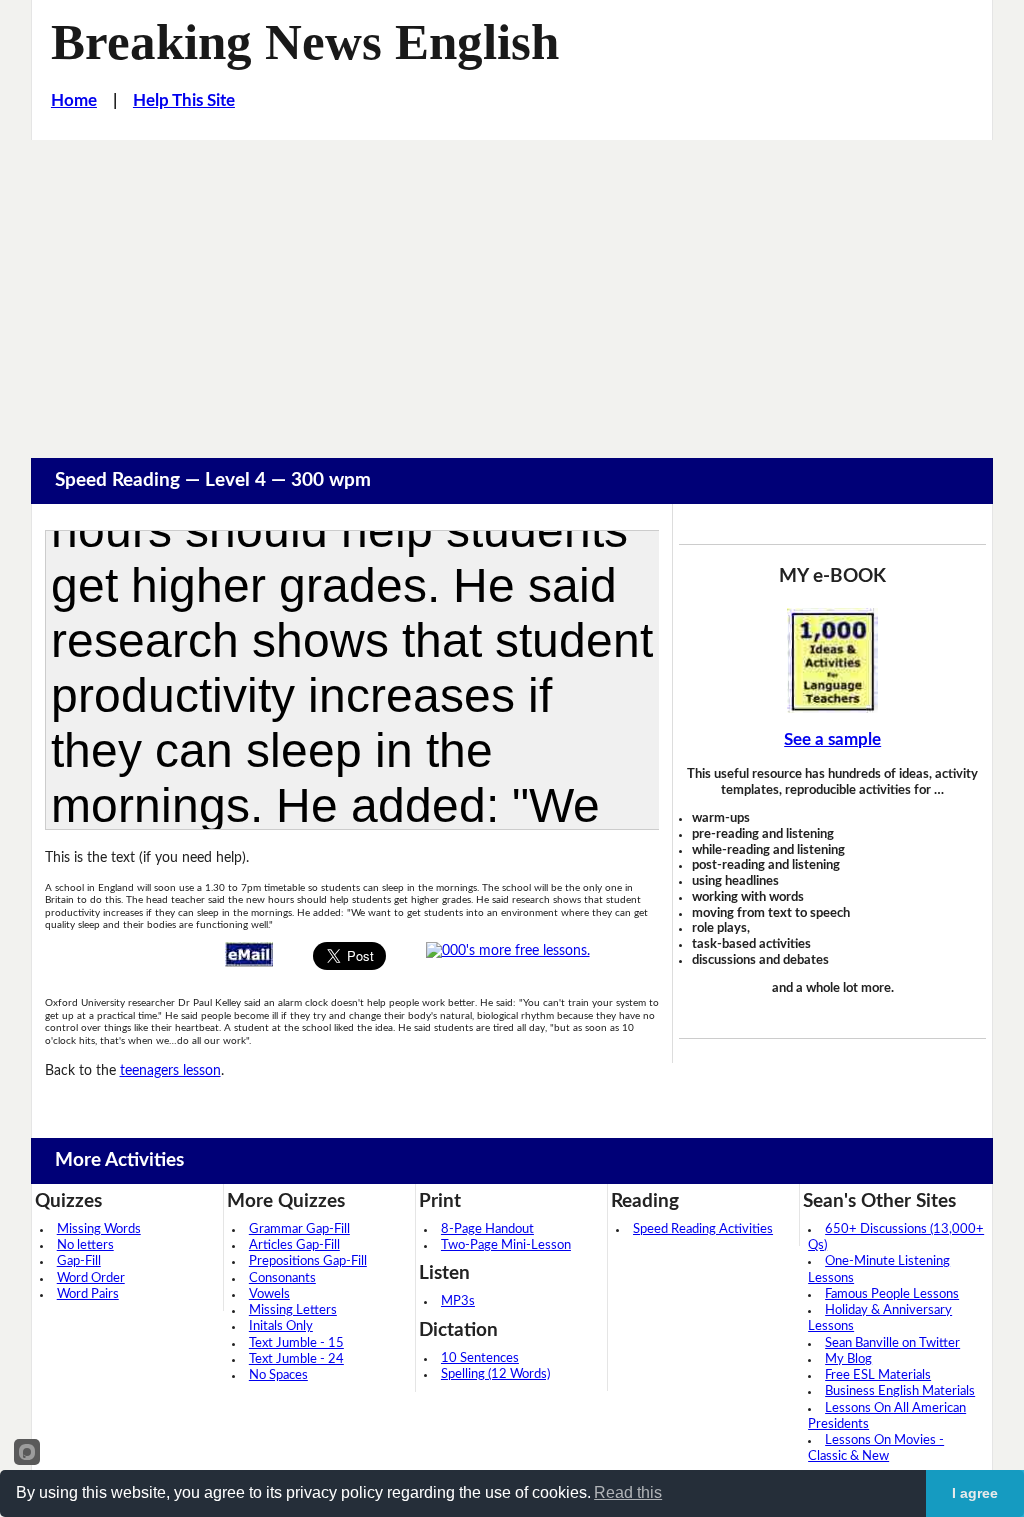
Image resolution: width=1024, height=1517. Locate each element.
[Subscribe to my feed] (508, 950)
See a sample (832, 740)
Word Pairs (88, 1294)
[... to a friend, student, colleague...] (249, 953)
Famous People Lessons (892, 1294)
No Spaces (278, 1375)
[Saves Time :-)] (832, 660)
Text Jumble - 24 (296, 1359)
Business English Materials (900, 1391)
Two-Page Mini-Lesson (506, 1245)
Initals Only (281, 1326)
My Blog (848, 1359)
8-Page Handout (487, 1229)
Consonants (282, 1278)
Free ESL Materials (878, 1375)
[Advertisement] (512, 290)
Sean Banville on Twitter (892, 1343)
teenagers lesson (170, 1070)
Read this (628, 1492)
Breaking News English (305, 42)
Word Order (91, 1278)
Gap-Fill (79, 1261)
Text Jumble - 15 (296, 1343)
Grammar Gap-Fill (299, 1229)
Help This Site (184, 101)
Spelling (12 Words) (495, 1374)
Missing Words (99, 1229)
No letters (85, 1245)
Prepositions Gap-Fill (308, 1261)
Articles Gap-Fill (294, 1245)
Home (74, 101)
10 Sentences (480, 1358)
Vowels (269, 1294)
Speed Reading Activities (703, 1229)
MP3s (458, 1301)
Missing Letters (293, 1310)
